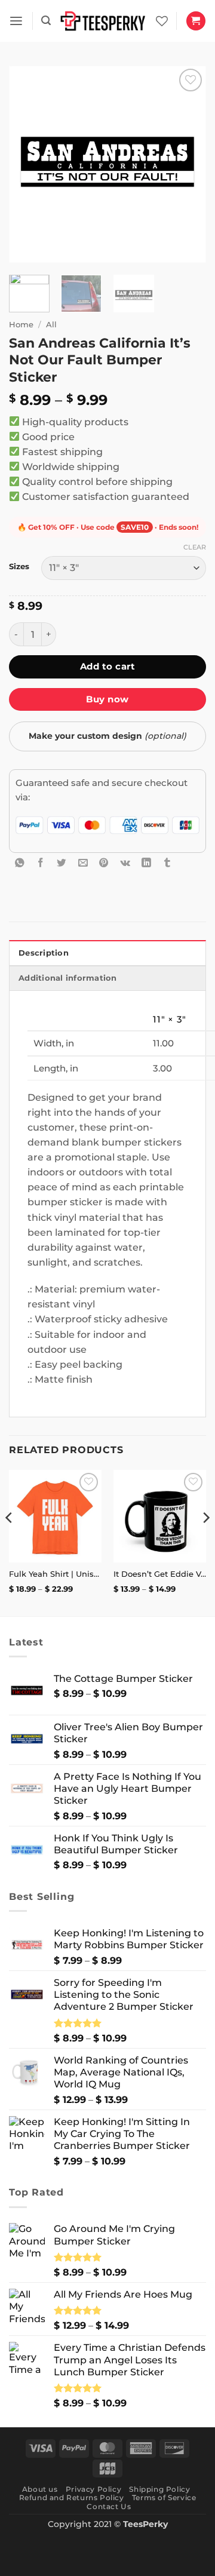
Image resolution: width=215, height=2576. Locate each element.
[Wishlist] (162, 21)
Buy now (107, 699)
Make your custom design (107, 736)
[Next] (187, 164)
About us (40, 2489)
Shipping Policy (159, 2489)
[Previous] (28, 164)
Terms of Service (164, 2497)
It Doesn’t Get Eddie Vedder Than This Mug (160, 1574)
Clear (195, 547)
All (51, 324)
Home (21, 324)
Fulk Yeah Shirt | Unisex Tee (55, 1574)
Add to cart (107, 666)
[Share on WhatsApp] (20, 862)
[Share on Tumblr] (167, 862)
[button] (16, 21)
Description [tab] (44, 953)
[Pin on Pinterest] (104, 862)
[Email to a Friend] (83, 862)
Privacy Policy (93, 2489)
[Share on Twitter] (62, 862)
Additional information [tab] (68, 978)
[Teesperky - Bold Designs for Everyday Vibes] (103, 21)
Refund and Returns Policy (72, 2497)
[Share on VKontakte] (125, 862)
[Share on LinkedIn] (146, 862)
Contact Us (109, 2506)
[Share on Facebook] (41, 862)
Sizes (19, 567)
